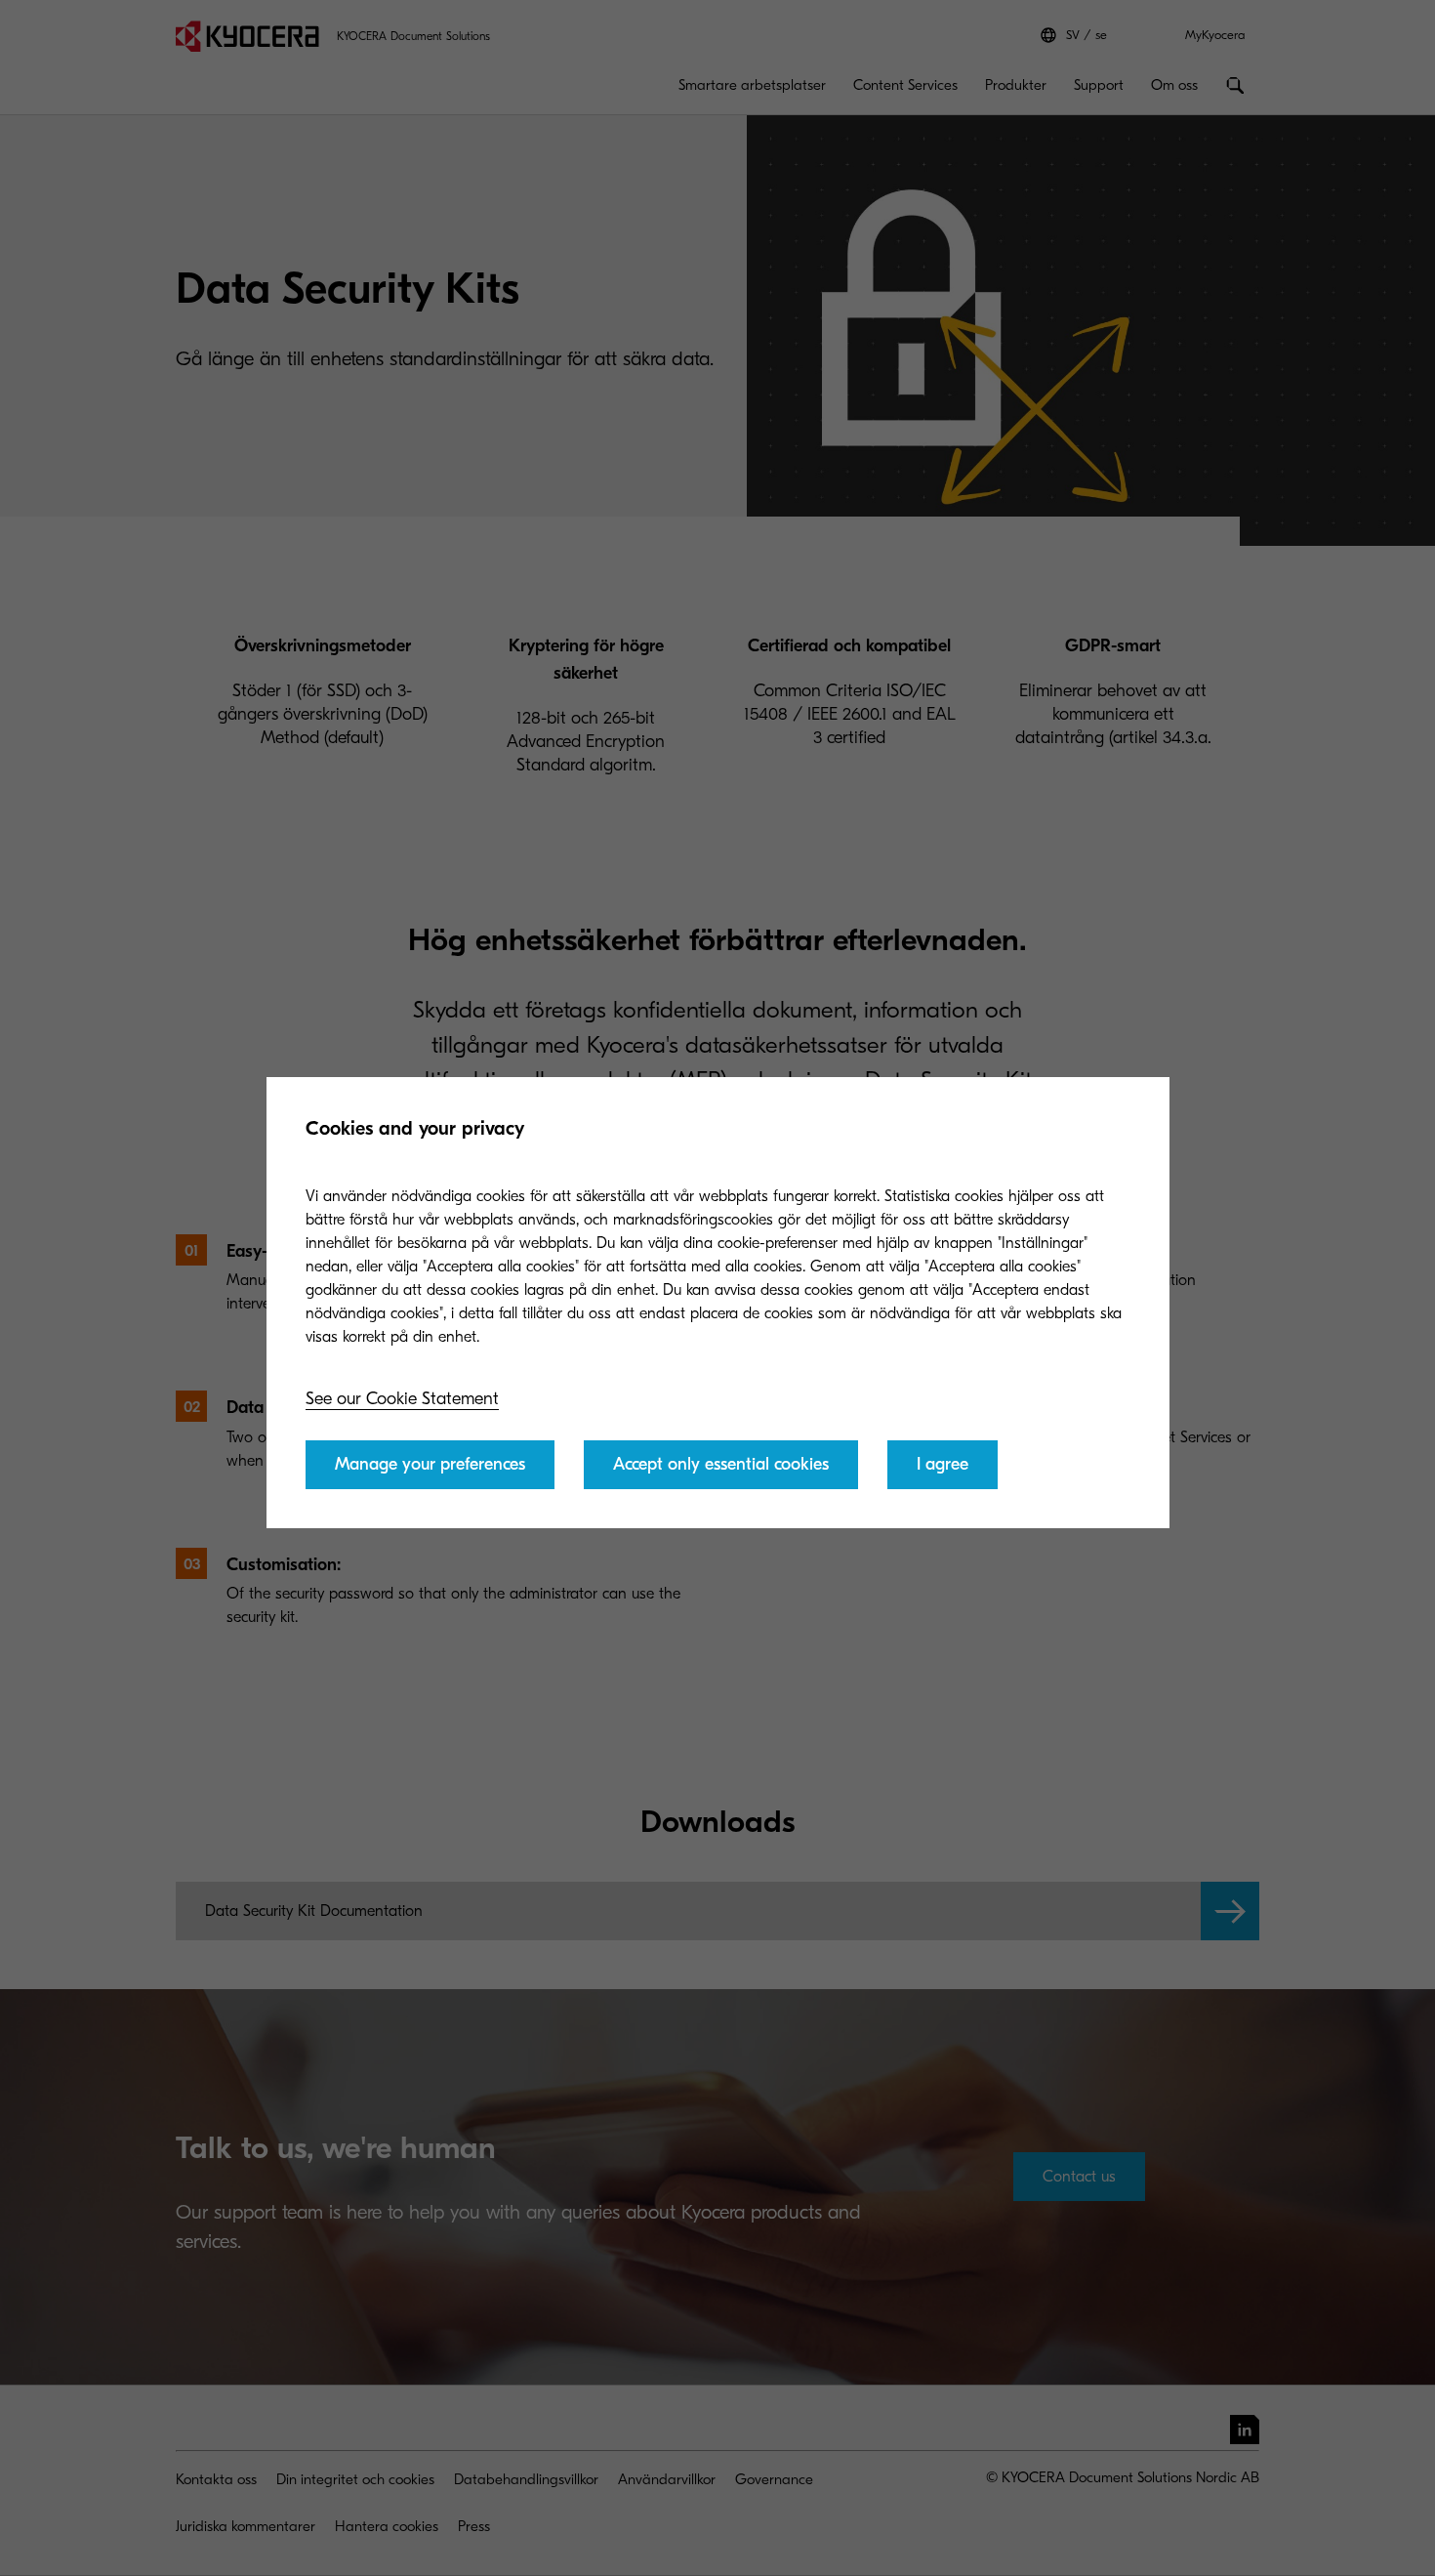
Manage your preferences (430, 1464)
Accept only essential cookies (721, 1464)
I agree (943, 1464)
